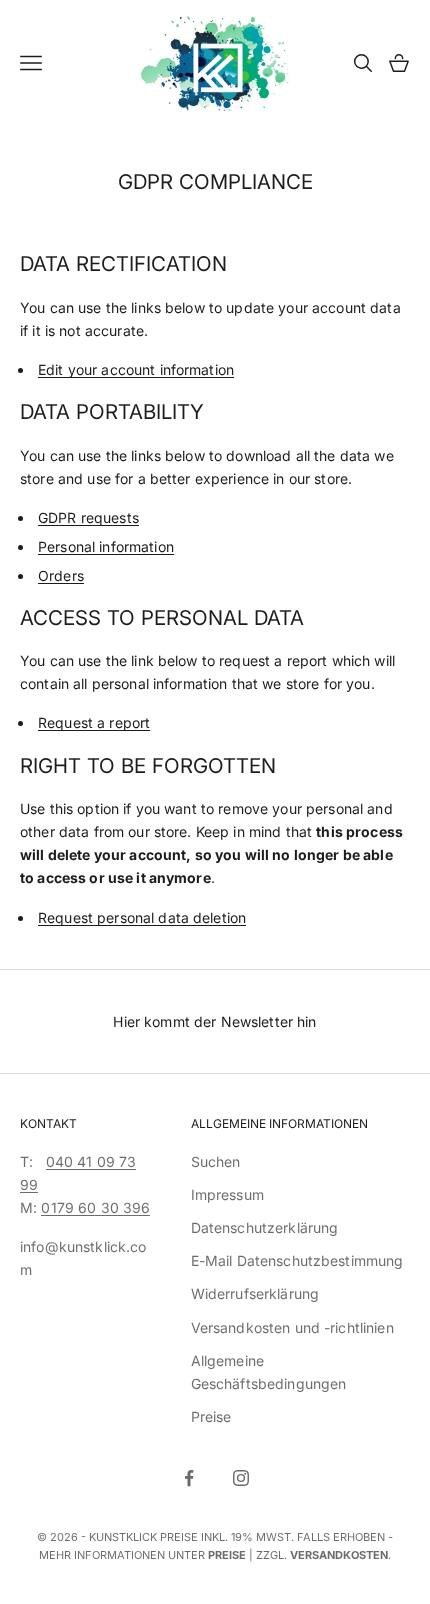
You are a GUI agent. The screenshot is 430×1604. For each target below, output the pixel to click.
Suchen (216, 1161)
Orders (61, 575)
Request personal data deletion (142, 917)
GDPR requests (88, 517)
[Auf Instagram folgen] (241, 1478)
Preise (211, 1416)
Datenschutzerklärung (265, 1227)
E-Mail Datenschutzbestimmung (297, 1260)
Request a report (94, 722)
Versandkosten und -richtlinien (292, 1327)
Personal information (106, 546)
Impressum (227, 1194)
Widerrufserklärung (255, 1293)
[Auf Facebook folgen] (189, 1478)
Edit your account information (136, 369)
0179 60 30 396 (95, 1207)
